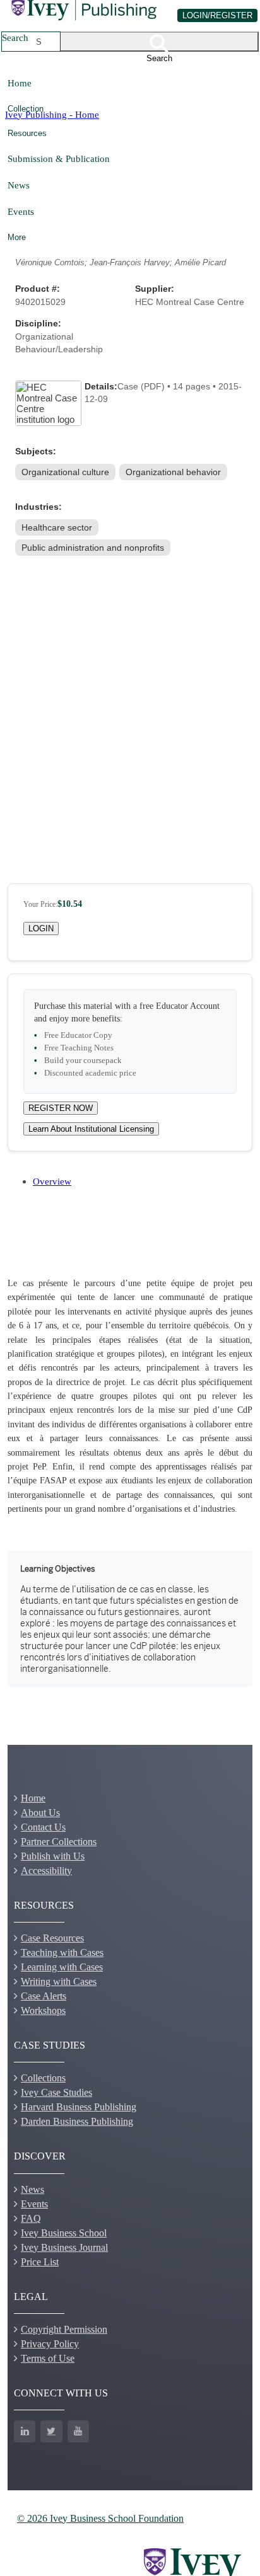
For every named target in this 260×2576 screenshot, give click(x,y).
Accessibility (46, 1871)
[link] (67, 472)
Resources (27, 133)
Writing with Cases (59, 1981)
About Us (40, 1813)
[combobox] (39, 42)
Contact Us (43, 1827)
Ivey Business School (64, 2233)
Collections (43, 2078)
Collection (26, 109)
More (17, 237)
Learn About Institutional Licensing (91, 1129)
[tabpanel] (130, 1477)
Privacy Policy (50, 2344)
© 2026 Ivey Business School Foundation (100, 2518)
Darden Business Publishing (77, 2121)
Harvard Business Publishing (79, 2107)
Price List (40, 2262)
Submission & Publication (59, 158)
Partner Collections (59, 1842)
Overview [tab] (52, 1181)
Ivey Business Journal (64, 2247)
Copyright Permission (64, 2329)
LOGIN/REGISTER (217, 15)
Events (21, 211)
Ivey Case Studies (56, 2092)
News (19, 185)
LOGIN (41, 929)
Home (20, 83)
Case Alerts (44, 1996)
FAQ (31, 2218)
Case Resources (52, 1938)
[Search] (160, 42)
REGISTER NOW (61, 1108)
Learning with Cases (62, 1967)
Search (15, 37)
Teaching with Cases (62, 1952)
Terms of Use (48, 2358)
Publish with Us (53, 1856)
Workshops (43, 2010)
